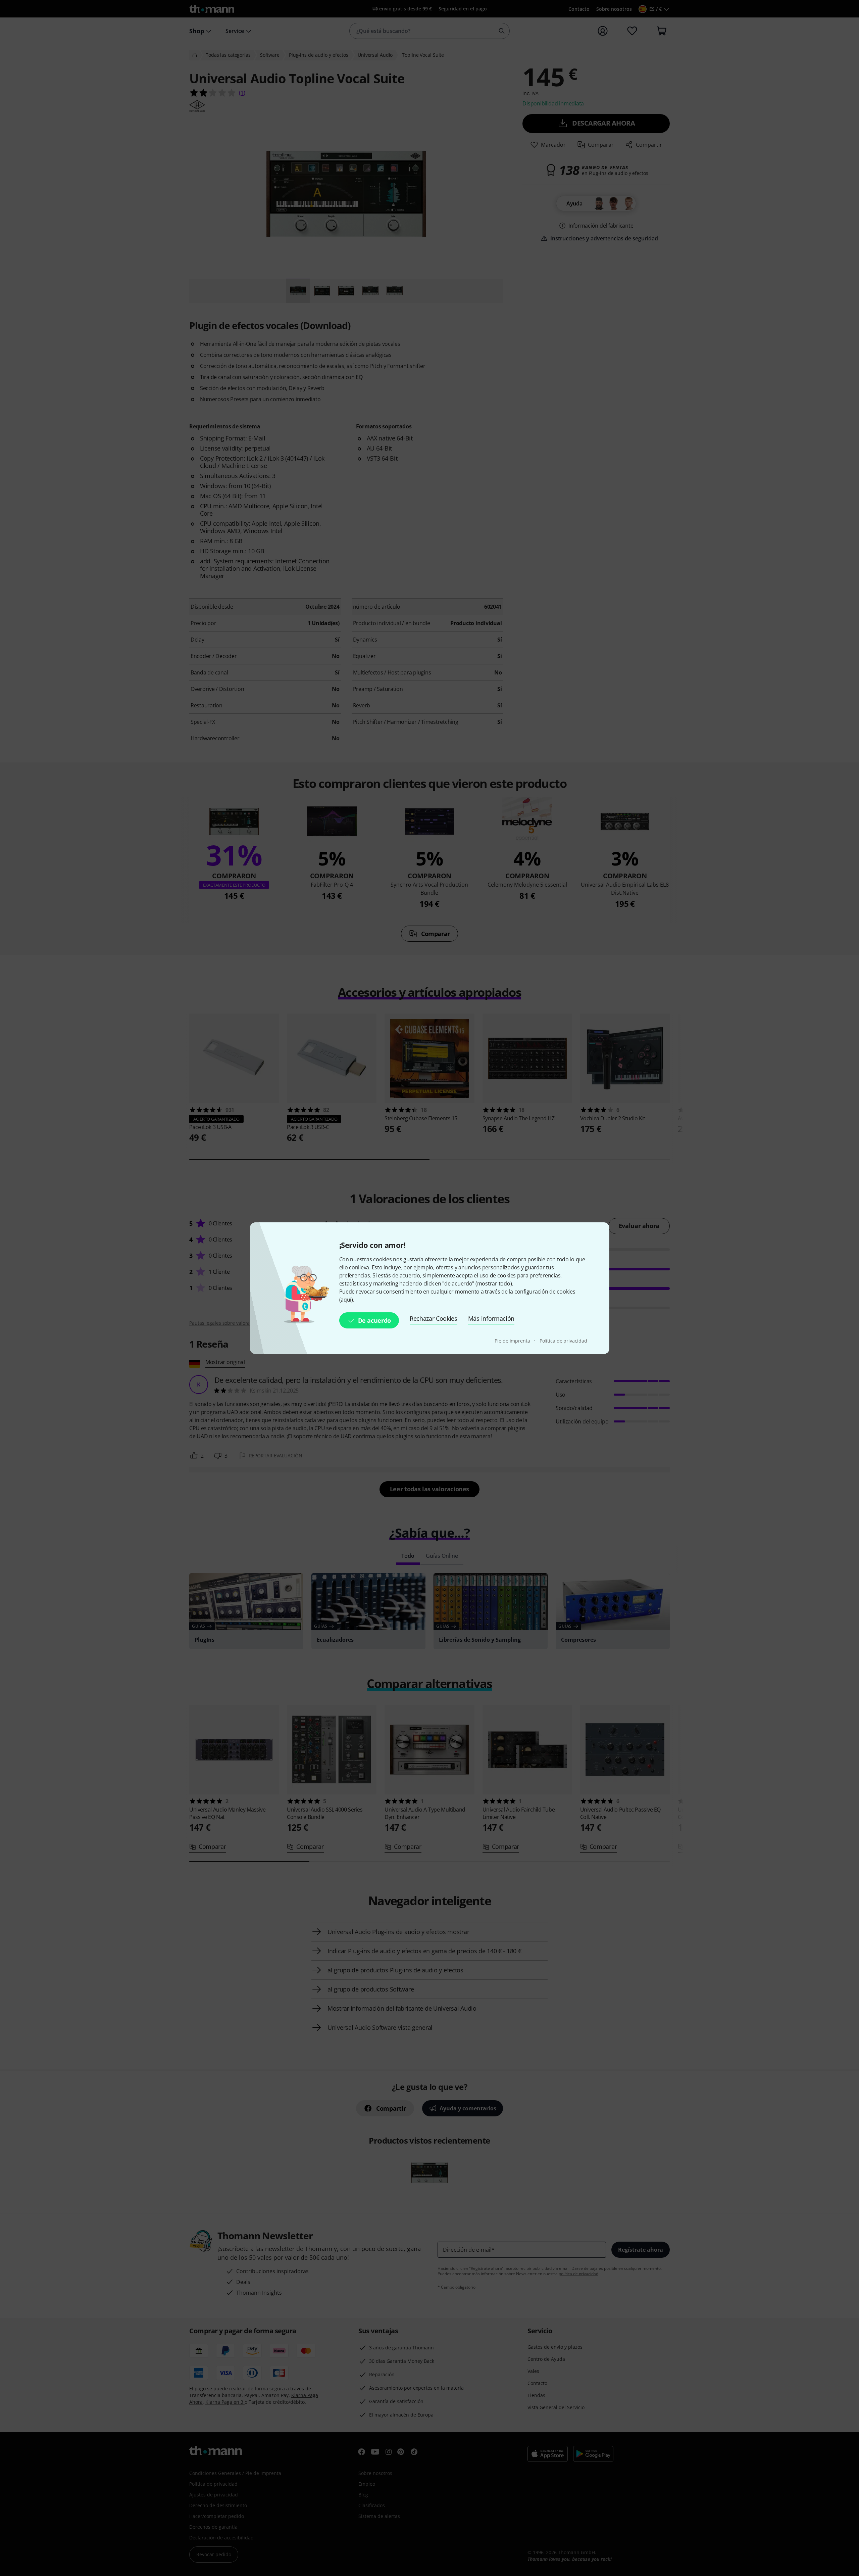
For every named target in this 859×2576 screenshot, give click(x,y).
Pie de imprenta (513, 1341)
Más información (491, 1318)
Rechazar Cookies (434, 1318)
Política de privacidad (563, 1341)
